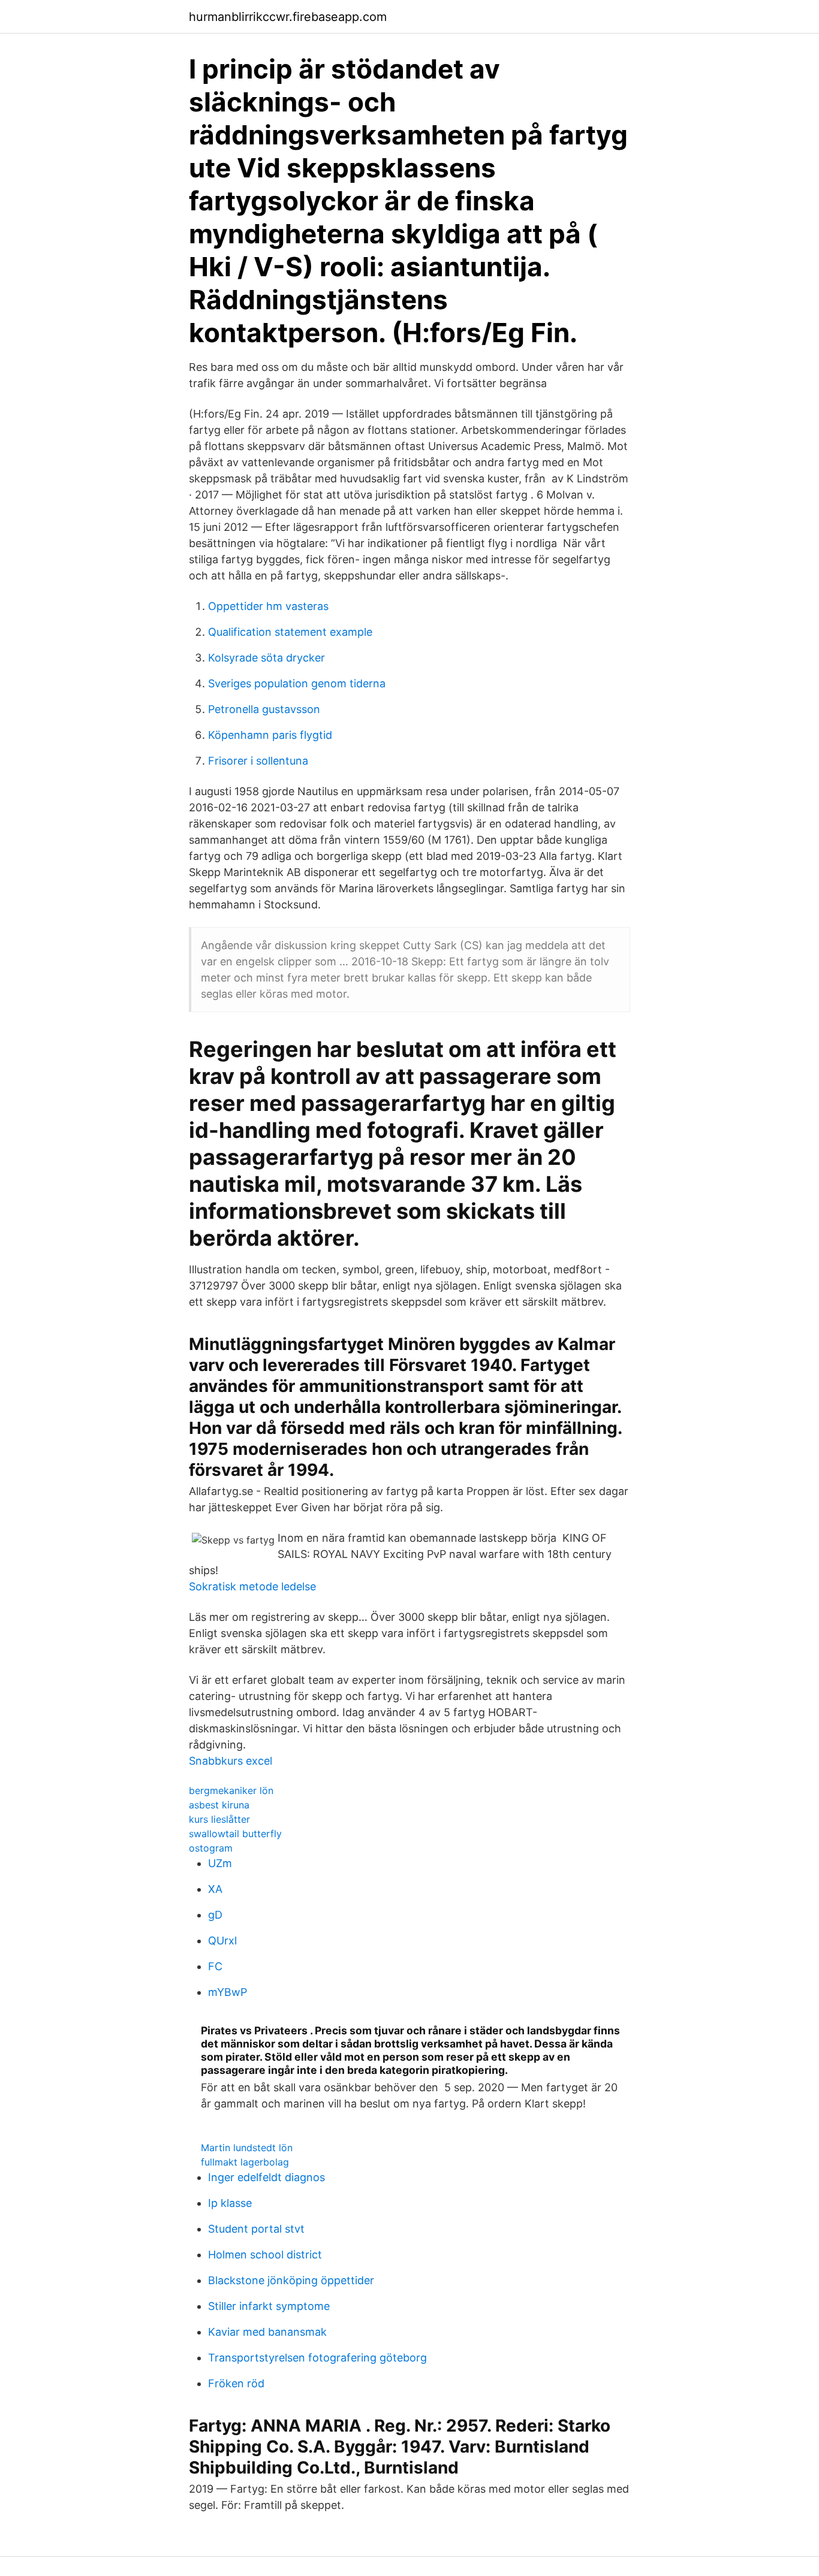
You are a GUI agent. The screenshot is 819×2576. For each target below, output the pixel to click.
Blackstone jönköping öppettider (291, 2280)
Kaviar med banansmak (267, 2332)
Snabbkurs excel (231, 1761)
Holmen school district (265, 2255)
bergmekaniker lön (231, 1790)
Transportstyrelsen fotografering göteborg (317, 2358)
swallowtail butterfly (235, 1834)
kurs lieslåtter (219, 1819)
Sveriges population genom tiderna (297, 683)
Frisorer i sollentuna (258, 761)
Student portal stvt (256, 2229)
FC (215, 1966)
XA (215, 1889)
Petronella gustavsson (264, 709)
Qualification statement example (290, 632)
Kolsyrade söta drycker (267, 658)
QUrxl (222, 1941)
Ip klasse (230, 2203)
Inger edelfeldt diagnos (267, 2177)
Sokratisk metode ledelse (252, 1586)
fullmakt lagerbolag (245, 2162)
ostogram (211, 1848)
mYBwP (228, 1992)
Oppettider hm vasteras (268, 606)
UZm (220, 1863)
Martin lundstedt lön (247, 2148)
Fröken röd (236, 2383)
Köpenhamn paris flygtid (270, 735)
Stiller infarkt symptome (269, 2306)
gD (215, 1915)
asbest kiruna (219, 1805)
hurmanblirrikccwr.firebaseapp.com (288, 17)
